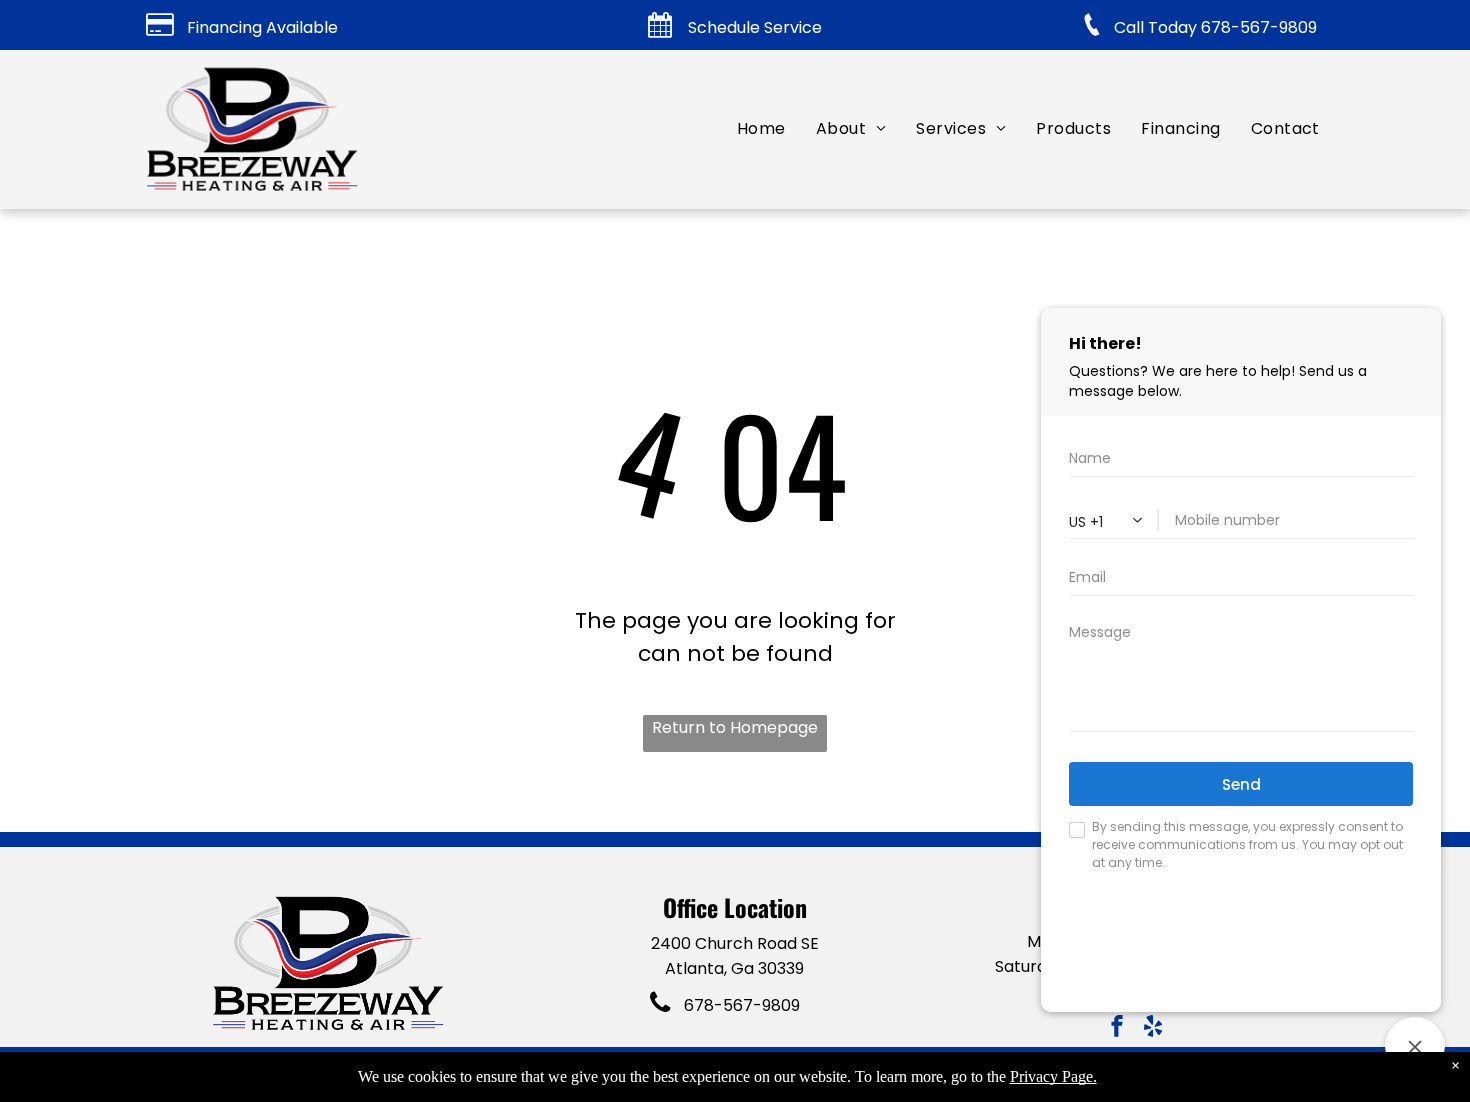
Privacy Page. (1053, 1076)
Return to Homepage (735, 727)
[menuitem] (761, 128)
